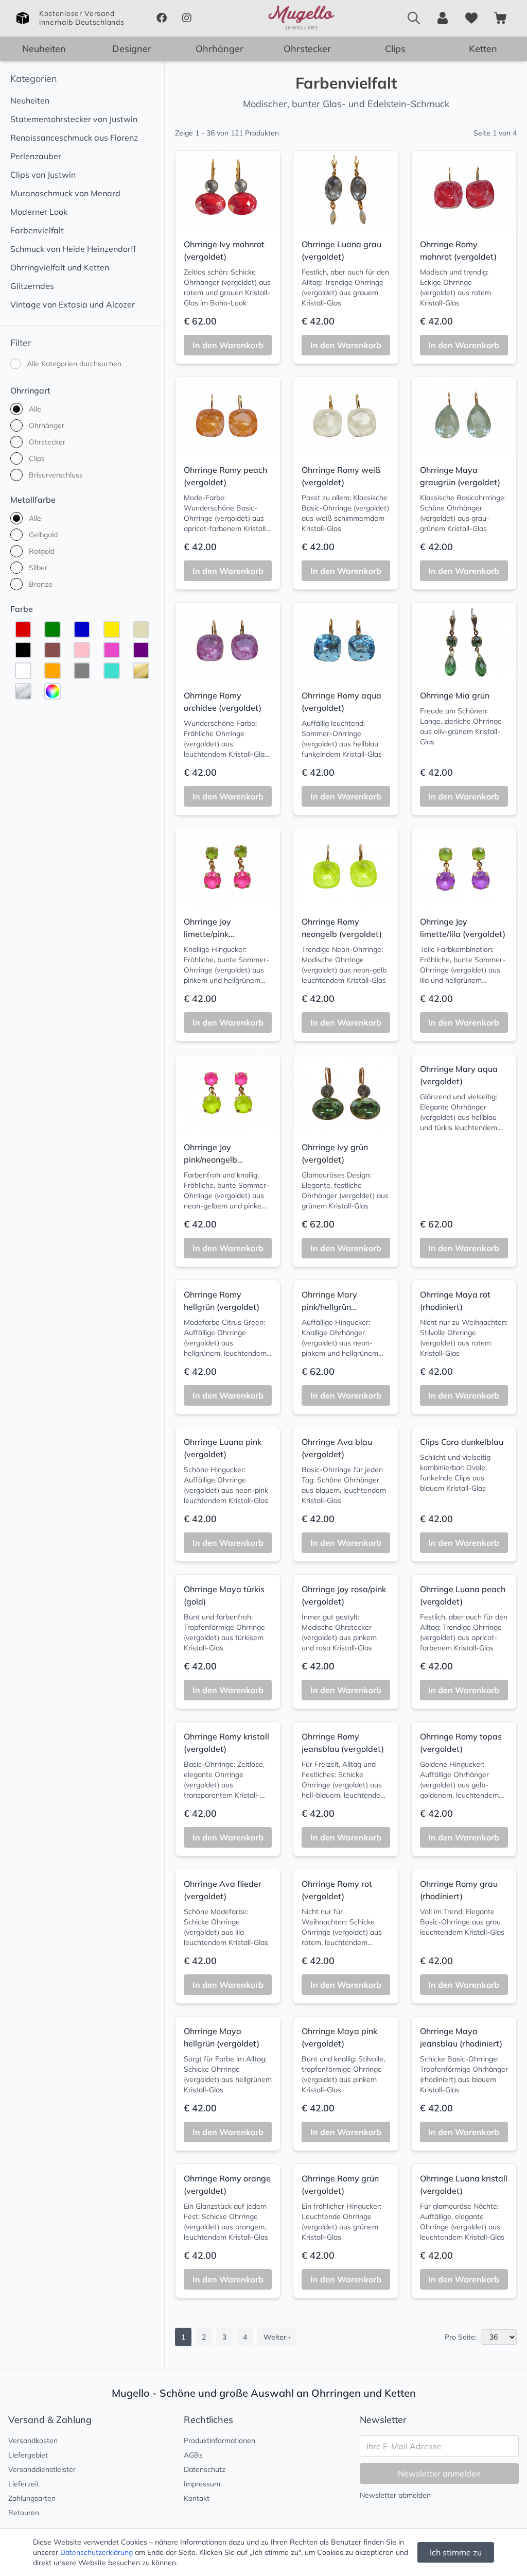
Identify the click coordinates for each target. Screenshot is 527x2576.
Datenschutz (205, 2469)
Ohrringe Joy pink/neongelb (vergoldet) (210, 1159)
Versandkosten (33, 2441)
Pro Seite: (461, 2337)
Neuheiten (44, 49)
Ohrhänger (219, 49)
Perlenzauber (36, 156)
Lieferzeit (24, 2484)
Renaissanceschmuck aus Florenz (74, 138)
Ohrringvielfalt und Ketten (60, 267)
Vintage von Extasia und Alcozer (73, 304)
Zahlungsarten (32, 2498)
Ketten (483, 49)
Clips (395, 49)
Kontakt (197, 2498)
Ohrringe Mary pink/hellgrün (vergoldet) (329, 1307)
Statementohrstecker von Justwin (74, 119)
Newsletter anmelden (439, 2473)
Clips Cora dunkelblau (462, 1442)
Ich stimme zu (456, 2552)
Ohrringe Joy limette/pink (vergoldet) (207, 934)
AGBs (193, 2455)
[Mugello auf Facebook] (161, 18)
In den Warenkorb (228, 345)
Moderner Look (39, 212)
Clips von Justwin (43, 175)
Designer (132, 49)
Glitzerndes (32, 286)
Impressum (202, 2484)
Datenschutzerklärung (96, 2552)
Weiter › (277, 2337)
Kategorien (34, 79)
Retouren (24, 2513)
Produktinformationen (219, 2441)
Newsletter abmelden (395, 2495)
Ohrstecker (307, 49)
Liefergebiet (28, 2455)
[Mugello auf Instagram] (187, 18)
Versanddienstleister (42, 2469)
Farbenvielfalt (37, 230)
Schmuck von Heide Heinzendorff (73, 249)
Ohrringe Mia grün (455, 695)
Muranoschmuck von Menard (65, 193)
